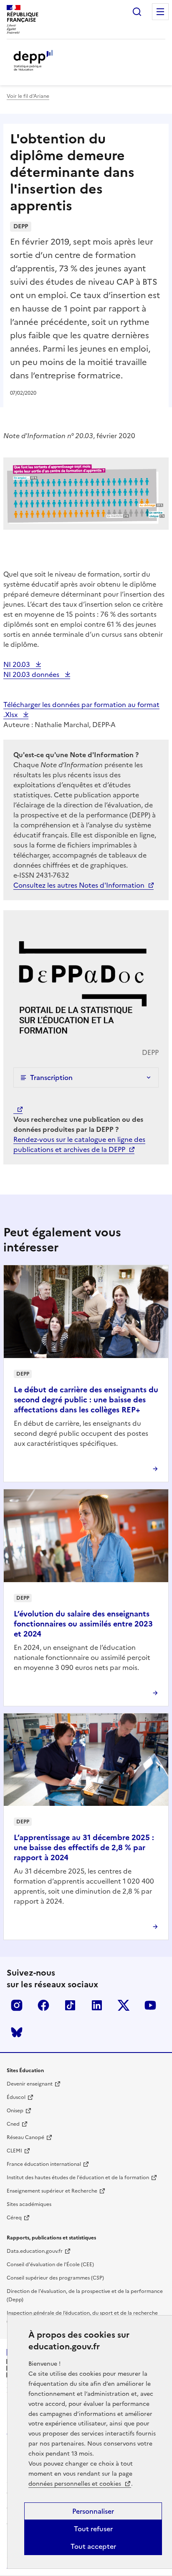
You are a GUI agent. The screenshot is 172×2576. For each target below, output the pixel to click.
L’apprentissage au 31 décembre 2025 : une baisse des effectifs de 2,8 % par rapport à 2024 (84, 1847)
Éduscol (16, 2097)
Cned (13, 2124)
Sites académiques (29, 2204)
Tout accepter (93, 2546)
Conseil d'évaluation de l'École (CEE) (50, 2265)
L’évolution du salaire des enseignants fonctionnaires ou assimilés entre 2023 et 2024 (83, 1624)
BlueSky (17, 2032)
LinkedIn (97, 2005)
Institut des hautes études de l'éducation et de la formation (78, 2178)
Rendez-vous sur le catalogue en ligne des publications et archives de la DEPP (79, 1144)
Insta (17, 2005)
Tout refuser (93, 2529)
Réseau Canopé (25, 2137)
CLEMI (14, 2151)
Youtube (150, 2005)
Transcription (51, 1077)
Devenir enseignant (30, 2084)
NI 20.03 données (32, 674)
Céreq (14, 2218)
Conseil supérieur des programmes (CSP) (55, 2278)
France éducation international (44, 2164)
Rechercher (137, 12)
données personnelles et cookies (76, 2484)
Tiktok (70, 2005)
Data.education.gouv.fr (35, 2251)
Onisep (15, 2111)
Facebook (43, 2005)
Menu (160, 12)
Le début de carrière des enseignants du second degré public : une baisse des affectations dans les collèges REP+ (86, 1400)
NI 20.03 (18, 664)
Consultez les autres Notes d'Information (79, 885)
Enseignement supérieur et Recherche (52, 2191)
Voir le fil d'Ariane (28, 96)
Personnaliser (93, 2511)
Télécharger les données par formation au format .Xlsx (81, 710)
